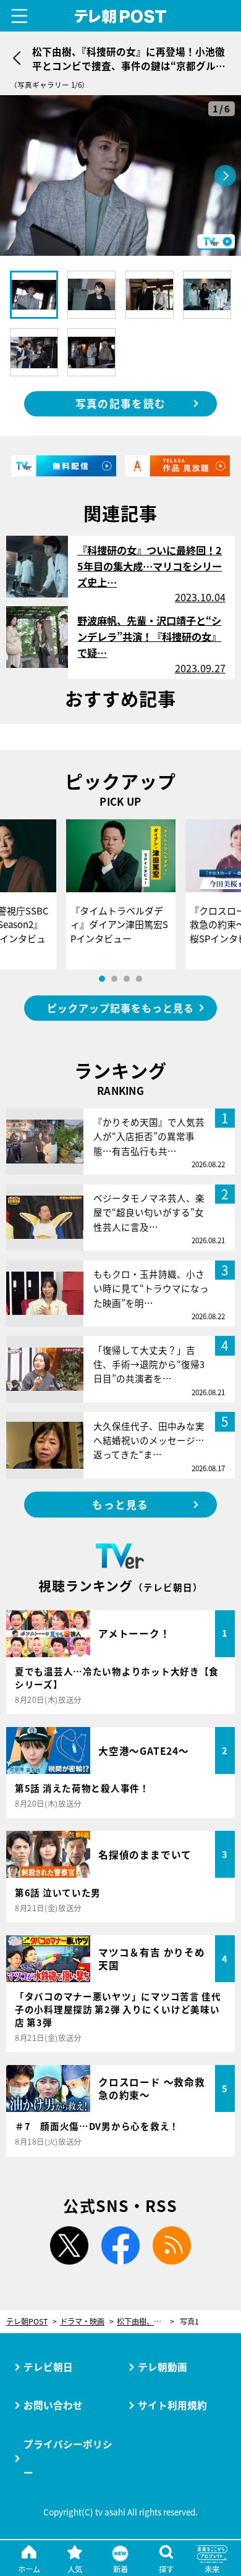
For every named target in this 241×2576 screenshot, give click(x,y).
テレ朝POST (120, 16)
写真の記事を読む (120, 403)
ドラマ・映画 (82, 2322)
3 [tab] (127, 979)
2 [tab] (114, 979)
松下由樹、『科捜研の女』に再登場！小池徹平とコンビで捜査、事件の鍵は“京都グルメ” (146, 2322)
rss (172, 2245)
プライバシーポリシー (68, 2458)
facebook (120, 2245)
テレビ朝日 (48, 2367)
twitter (69, 2245)
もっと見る (120, 1505)
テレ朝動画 (163, 2367)
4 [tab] (139, 979)
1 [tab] (102, 979)
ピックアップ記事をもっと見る (120, 1008)
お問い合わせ (53, 2405)
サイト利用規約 (172, 2405)
